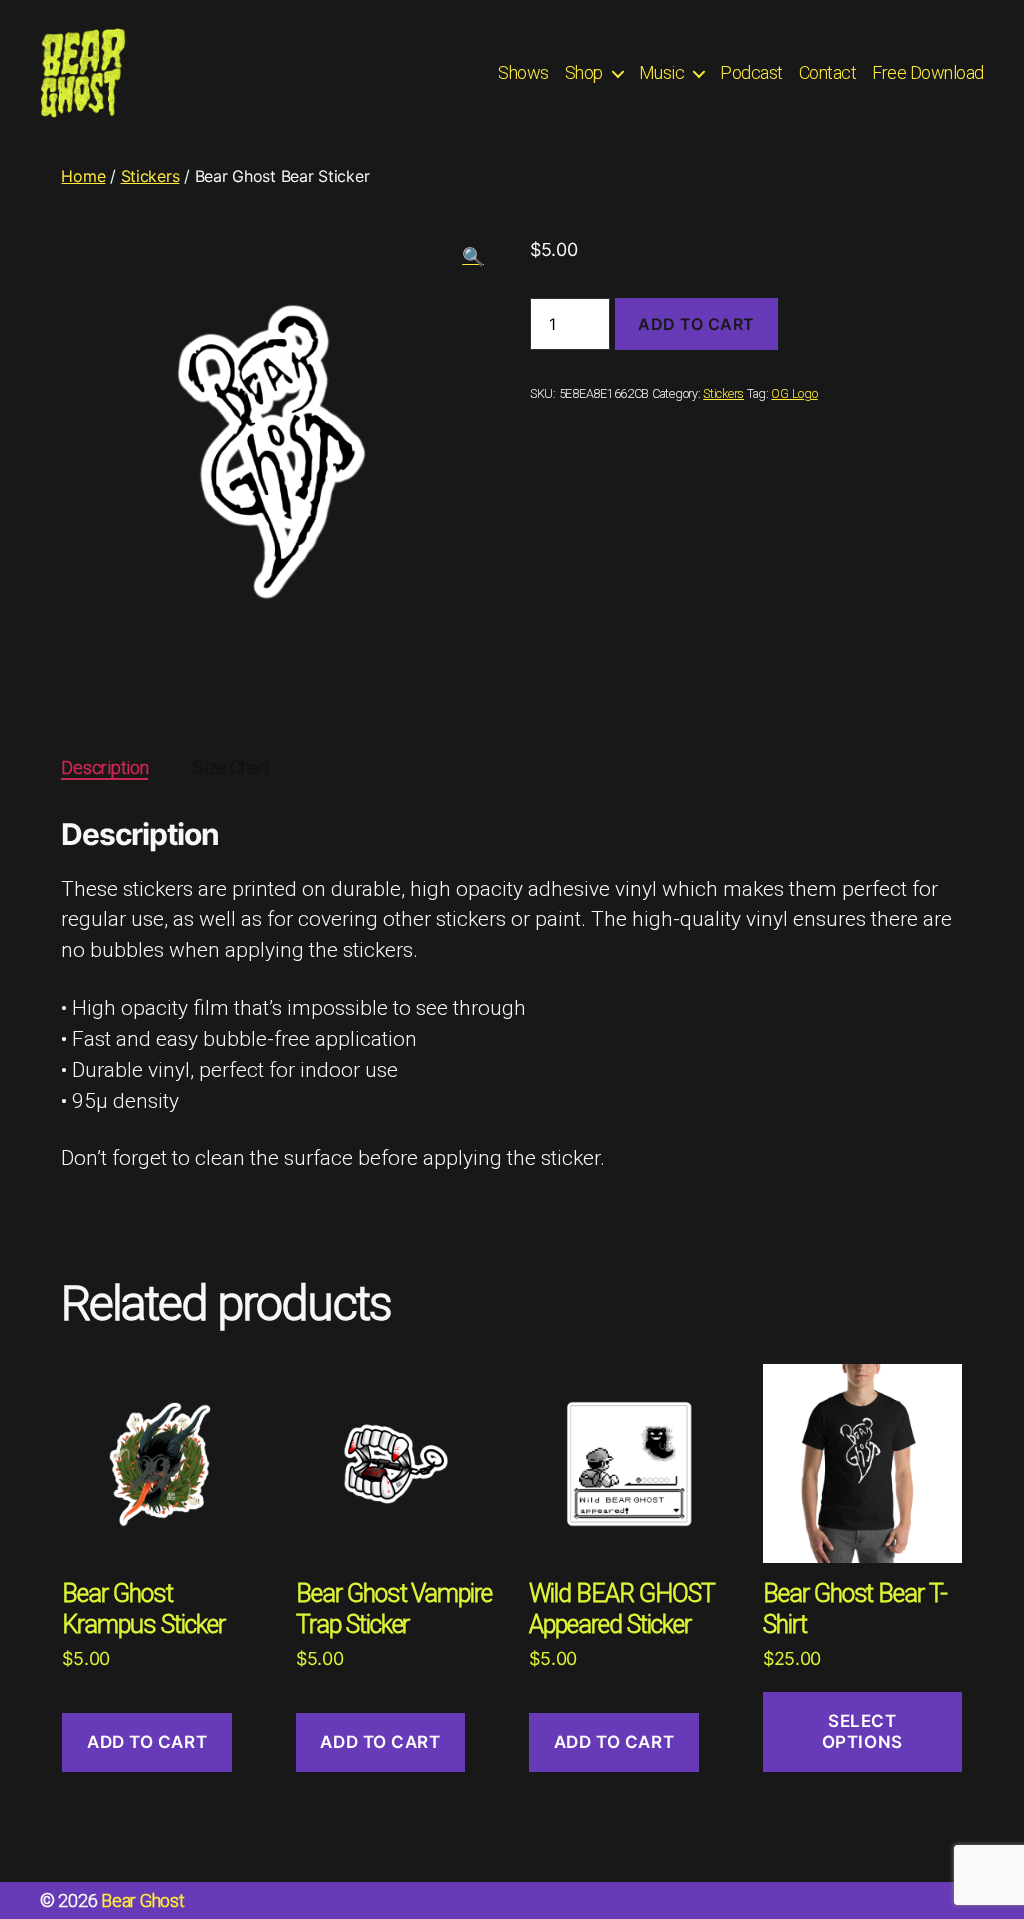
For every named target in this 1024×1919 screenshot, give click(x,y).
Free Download (928, 72)
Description (104, 767)
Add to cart (696, 324)
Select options (862, 1731)
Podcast (751, 72)
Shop (584, 72)
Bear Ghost (142, 1900)
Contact (828, 72)
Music (662, 72)
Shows (523, 72)
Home (83, 176)
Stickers (150, 176)
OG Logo (794, 393)
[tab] (104, 767)
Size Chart (231, 767)
